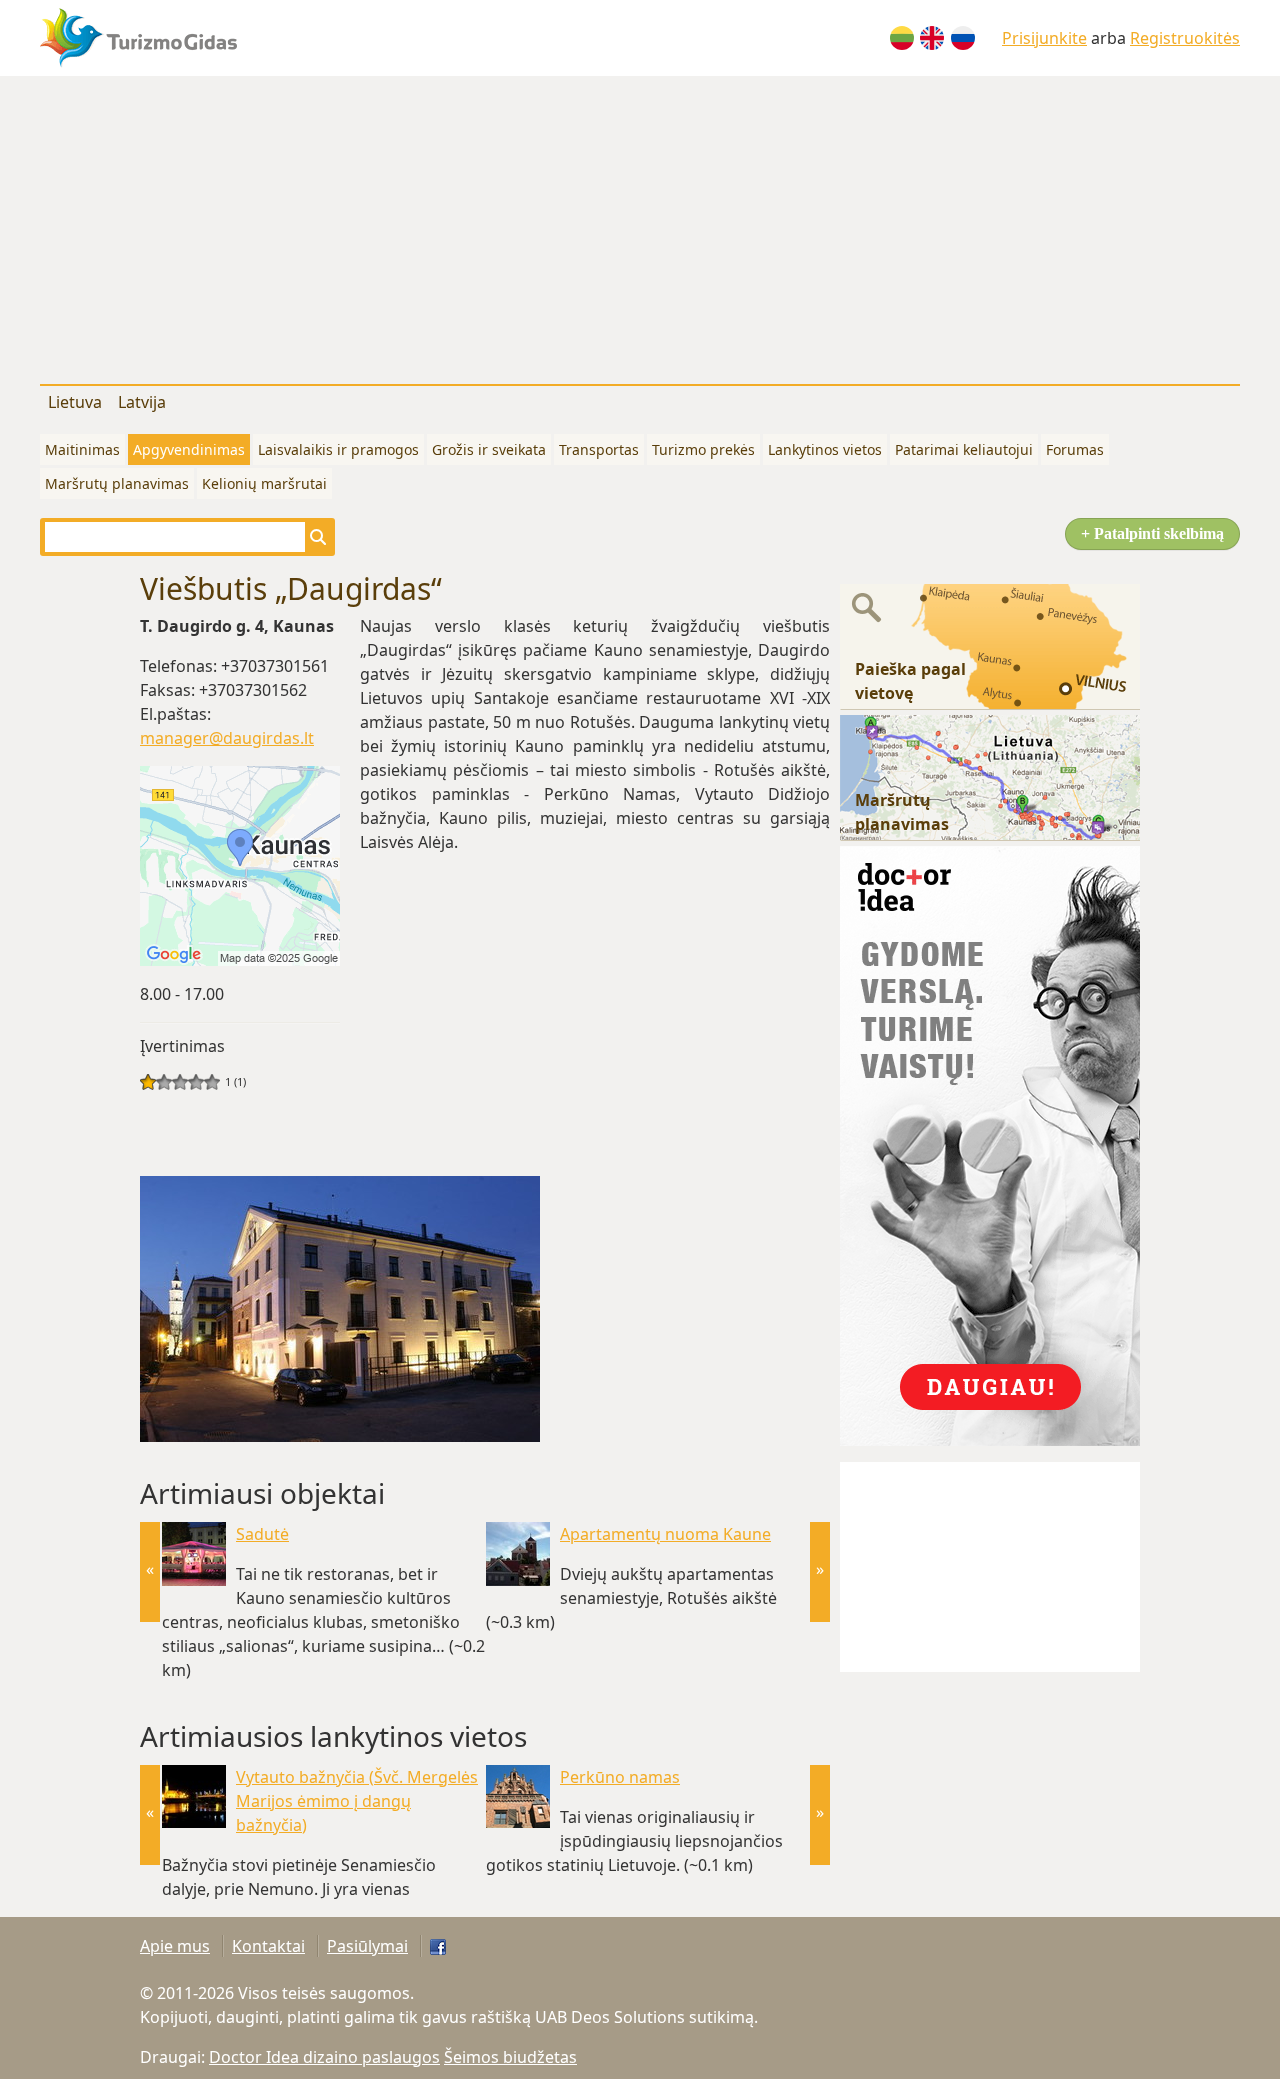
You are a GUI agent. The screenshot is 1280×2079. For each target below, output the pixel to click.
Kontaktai (268, 1946)
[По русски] (963, 38)
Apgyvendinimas (189, 449)
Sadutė (262, 1534)
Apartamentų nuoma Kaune (665, 1534)
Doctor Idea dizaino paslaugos (324, 2057)
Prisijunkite (1044, 38)
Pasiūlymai (367, 1946)
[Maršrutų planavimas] (990, 776)
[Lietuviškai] (902, 38)
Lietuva (75, 402)
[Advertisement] (640, 226)
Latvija (142, 402)
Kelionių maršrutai (264, 483)
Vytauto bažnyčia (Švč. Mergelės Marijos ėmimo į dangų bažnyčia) (357, 1801)
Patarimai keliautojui (964, 449)
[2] (156, 1082)
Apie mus (175, 1946)
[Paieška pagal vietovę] (990, 645)
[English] (932, 38)
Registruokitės (1185, 38)
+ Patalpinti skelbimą (1152, 533)
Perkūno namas (620, 1777)
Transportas (599, 449)
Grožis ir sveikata (489, 449)
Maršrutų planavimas (117, 483)
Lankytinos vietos (825, 449)
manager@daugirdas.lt (227, 738)
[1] (148, 1082)
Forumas (1075, 449)
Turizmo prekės (703, 449)
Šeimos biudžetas (510, 2057)
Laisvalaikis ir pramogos (338, 449)
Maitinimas (82, 449)
